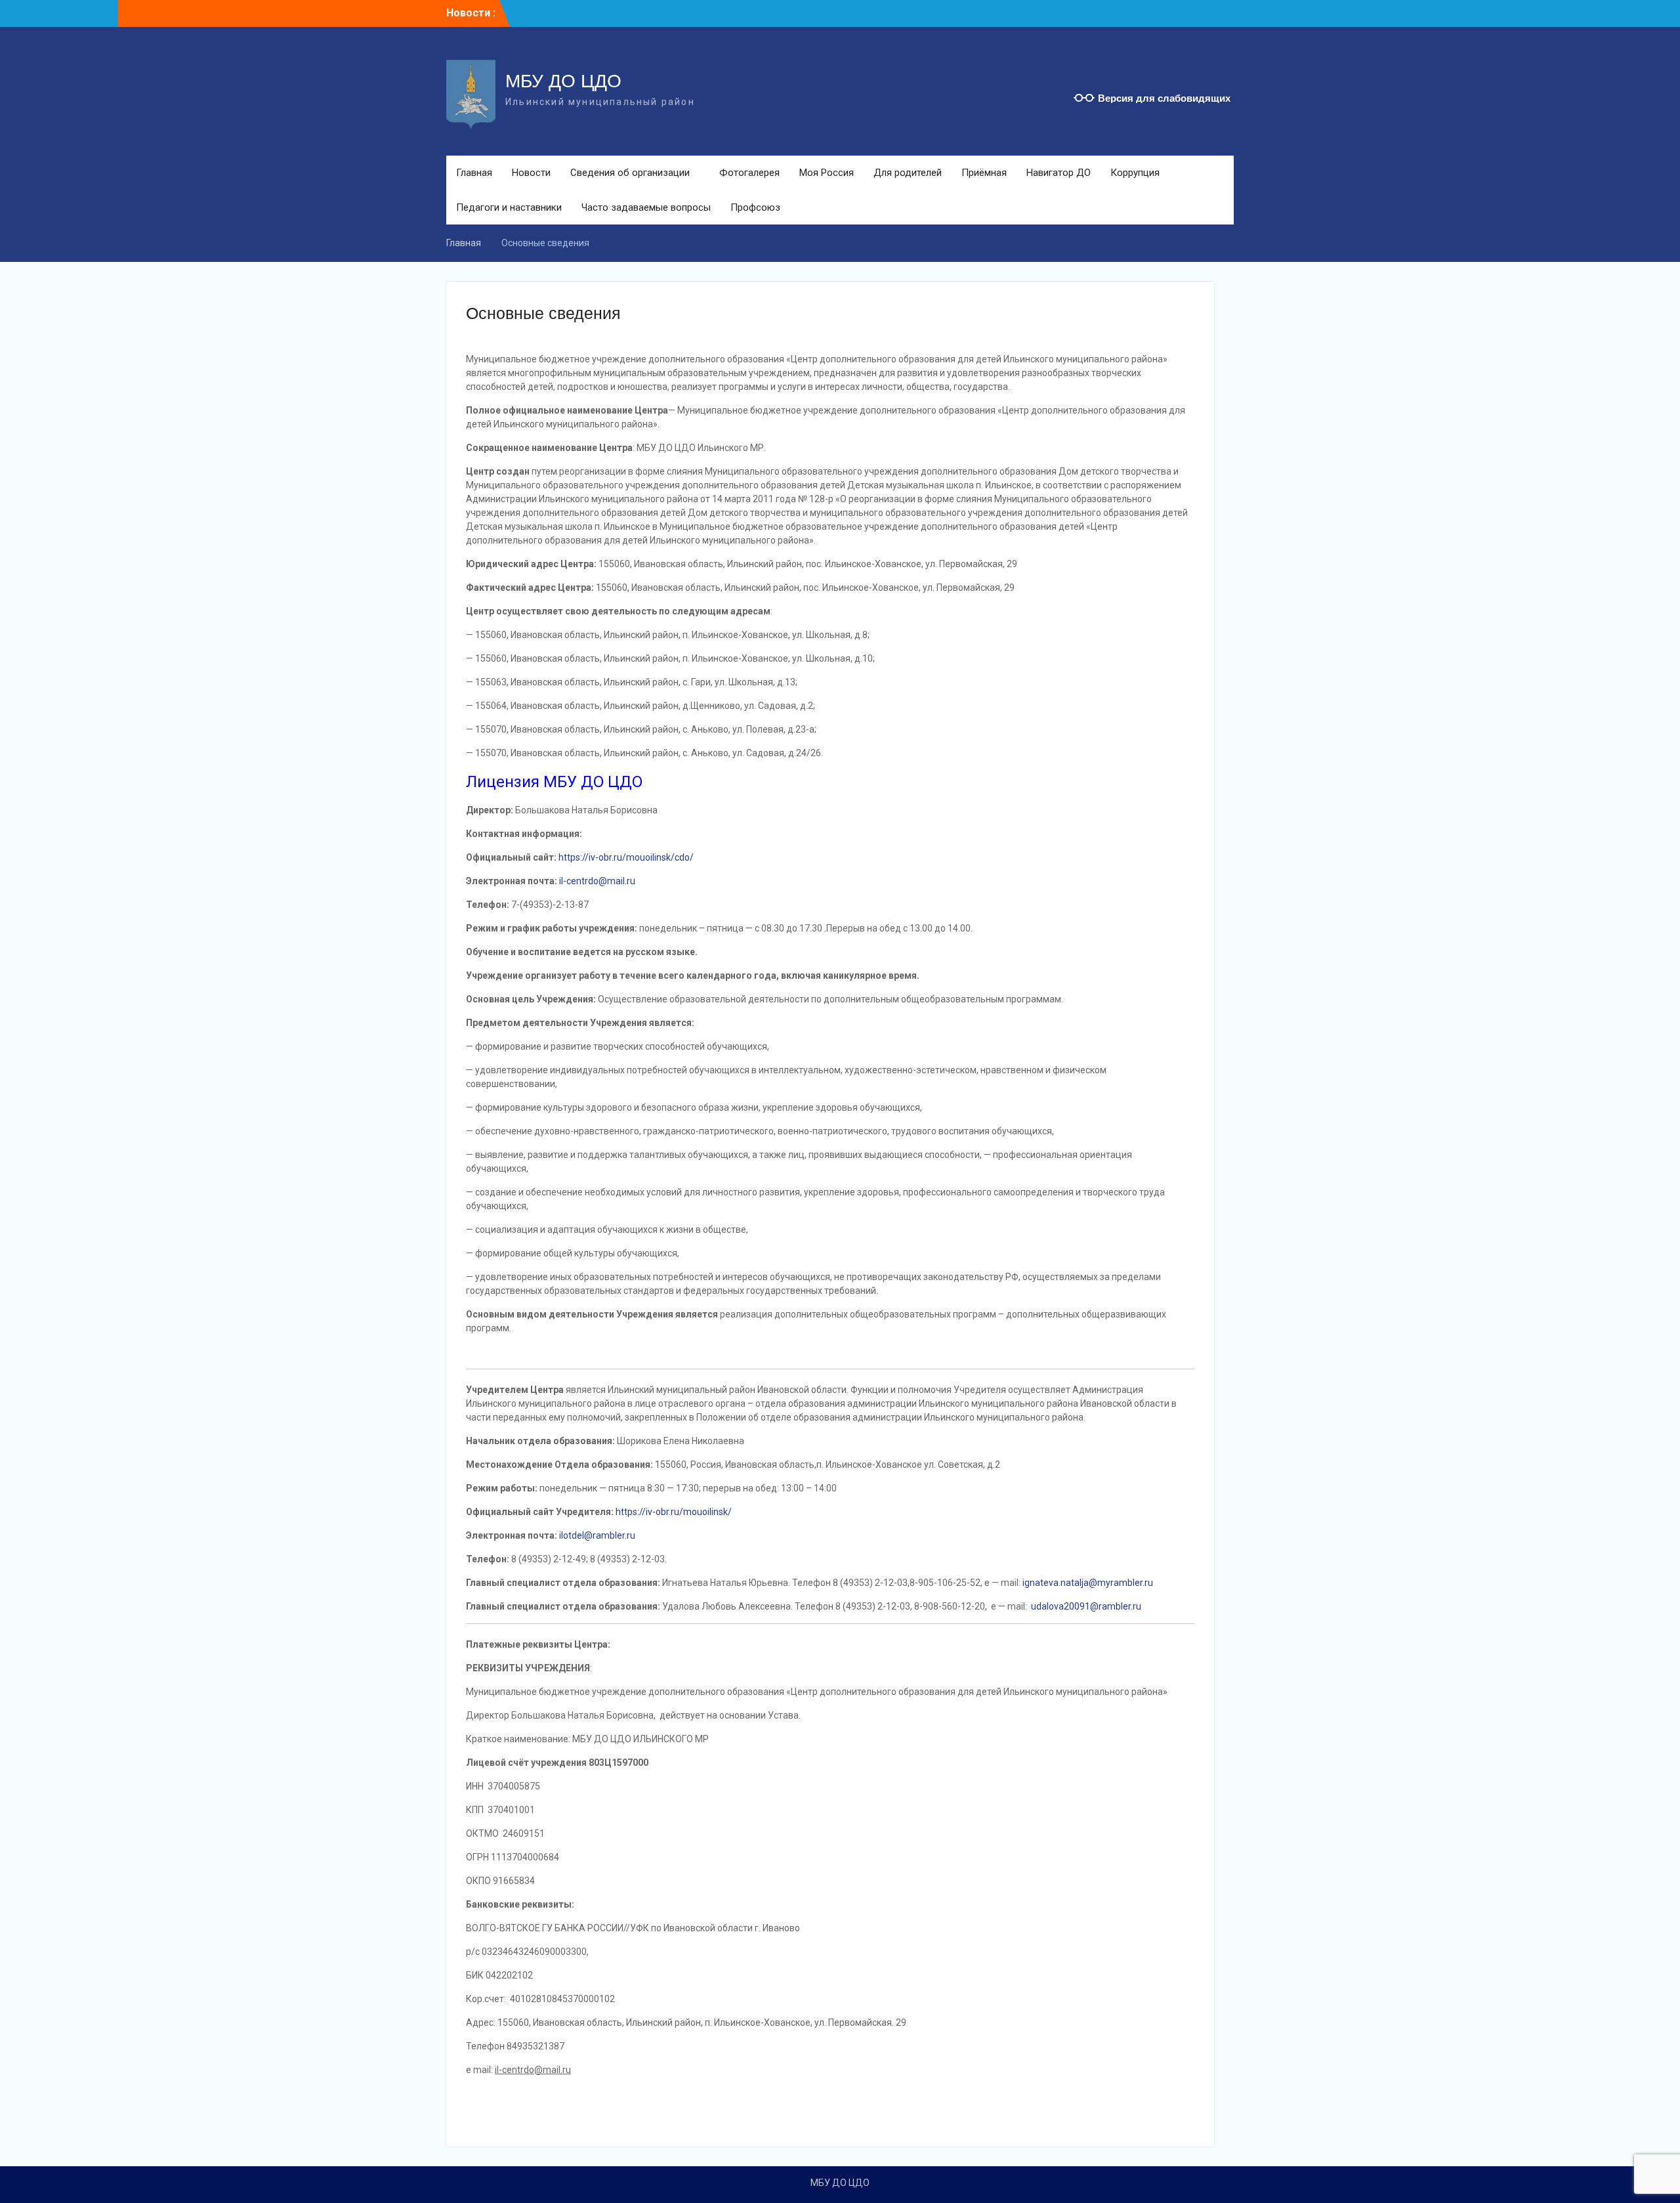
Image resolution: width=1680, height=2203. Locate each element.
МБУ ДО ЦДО (563, 81)
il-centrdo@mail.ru (597, 881)
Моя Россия (827, 173)
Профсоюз (755, 207)
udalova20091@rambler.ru (1086, 1606)
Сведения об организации (630, 173)
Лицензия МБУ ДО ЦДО (554, 782)
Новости (531, 173)
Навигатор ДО (1059, 173)
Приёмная (984, 173)
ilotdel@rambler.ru (597, 1535)
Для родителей (908, 173)
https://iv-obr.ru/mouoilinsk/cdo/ (626, 857)
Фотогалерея (749, 173)
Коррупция (1135, 173)
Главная (474, 173)
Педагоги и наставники (509, 207)
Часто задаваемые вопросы (646, 207)
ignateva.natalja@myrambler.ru (1088, 1583)
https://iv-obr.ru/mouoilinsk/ (674, 1512)
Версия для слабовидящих (1164, 98)
